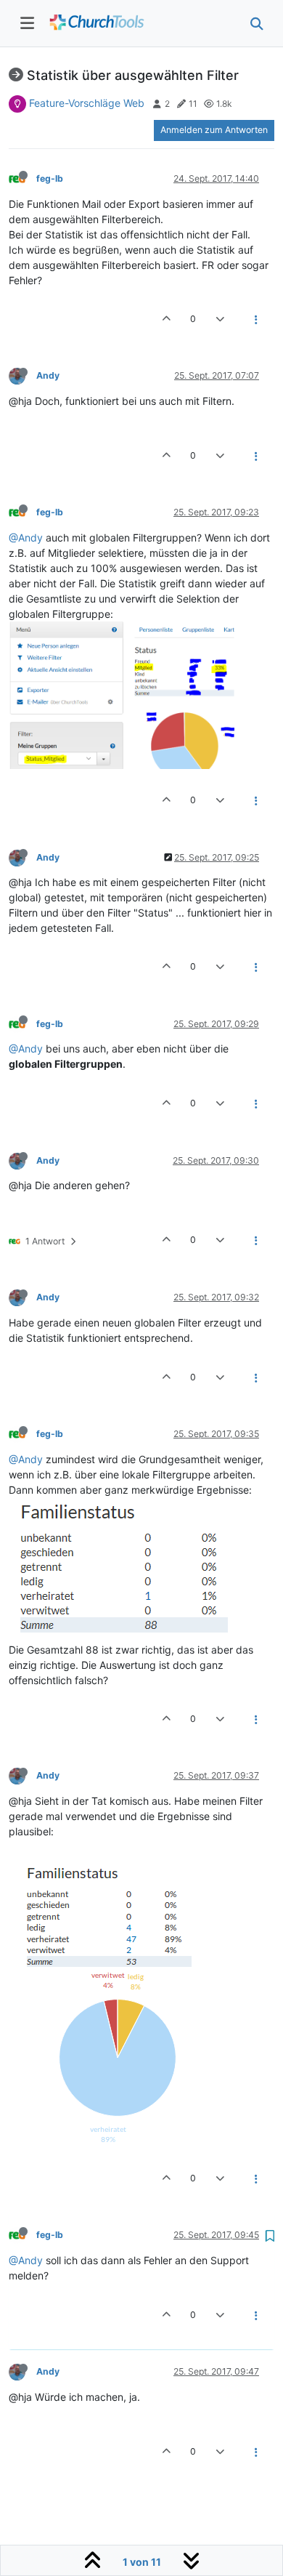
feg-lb (50, 178)
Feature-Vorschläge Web (87, 103)
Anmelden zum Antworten (214, 130)
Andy (48, 375)
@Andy (26, 538)
